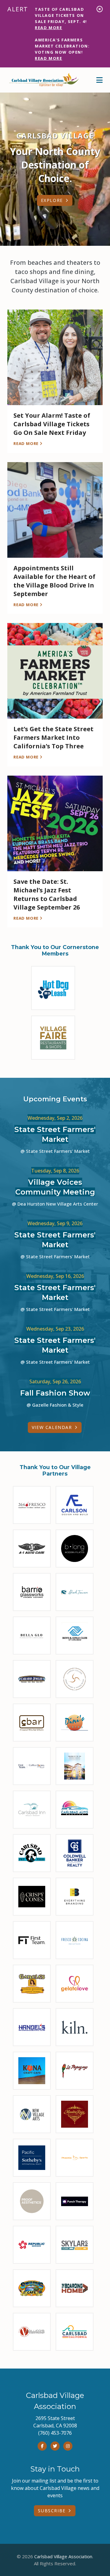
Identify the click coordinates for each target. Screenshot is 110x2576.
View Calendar (52, 1427)
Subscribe (52, 2511)
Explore (52, 200)
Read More (48, 28)
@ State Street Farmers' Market (55, 1151)
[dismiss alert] (100, 9)
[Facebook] (42, 2446)
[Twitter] (55, 2446)
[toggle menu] (99, 80)
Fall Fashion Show (55, 1393)
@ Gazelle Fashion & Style (55, 1405)
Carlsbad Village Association (63, 2556)
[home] (44, 80)
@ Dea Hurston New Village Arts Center (55, 1204)
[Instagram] (68, 2446)
